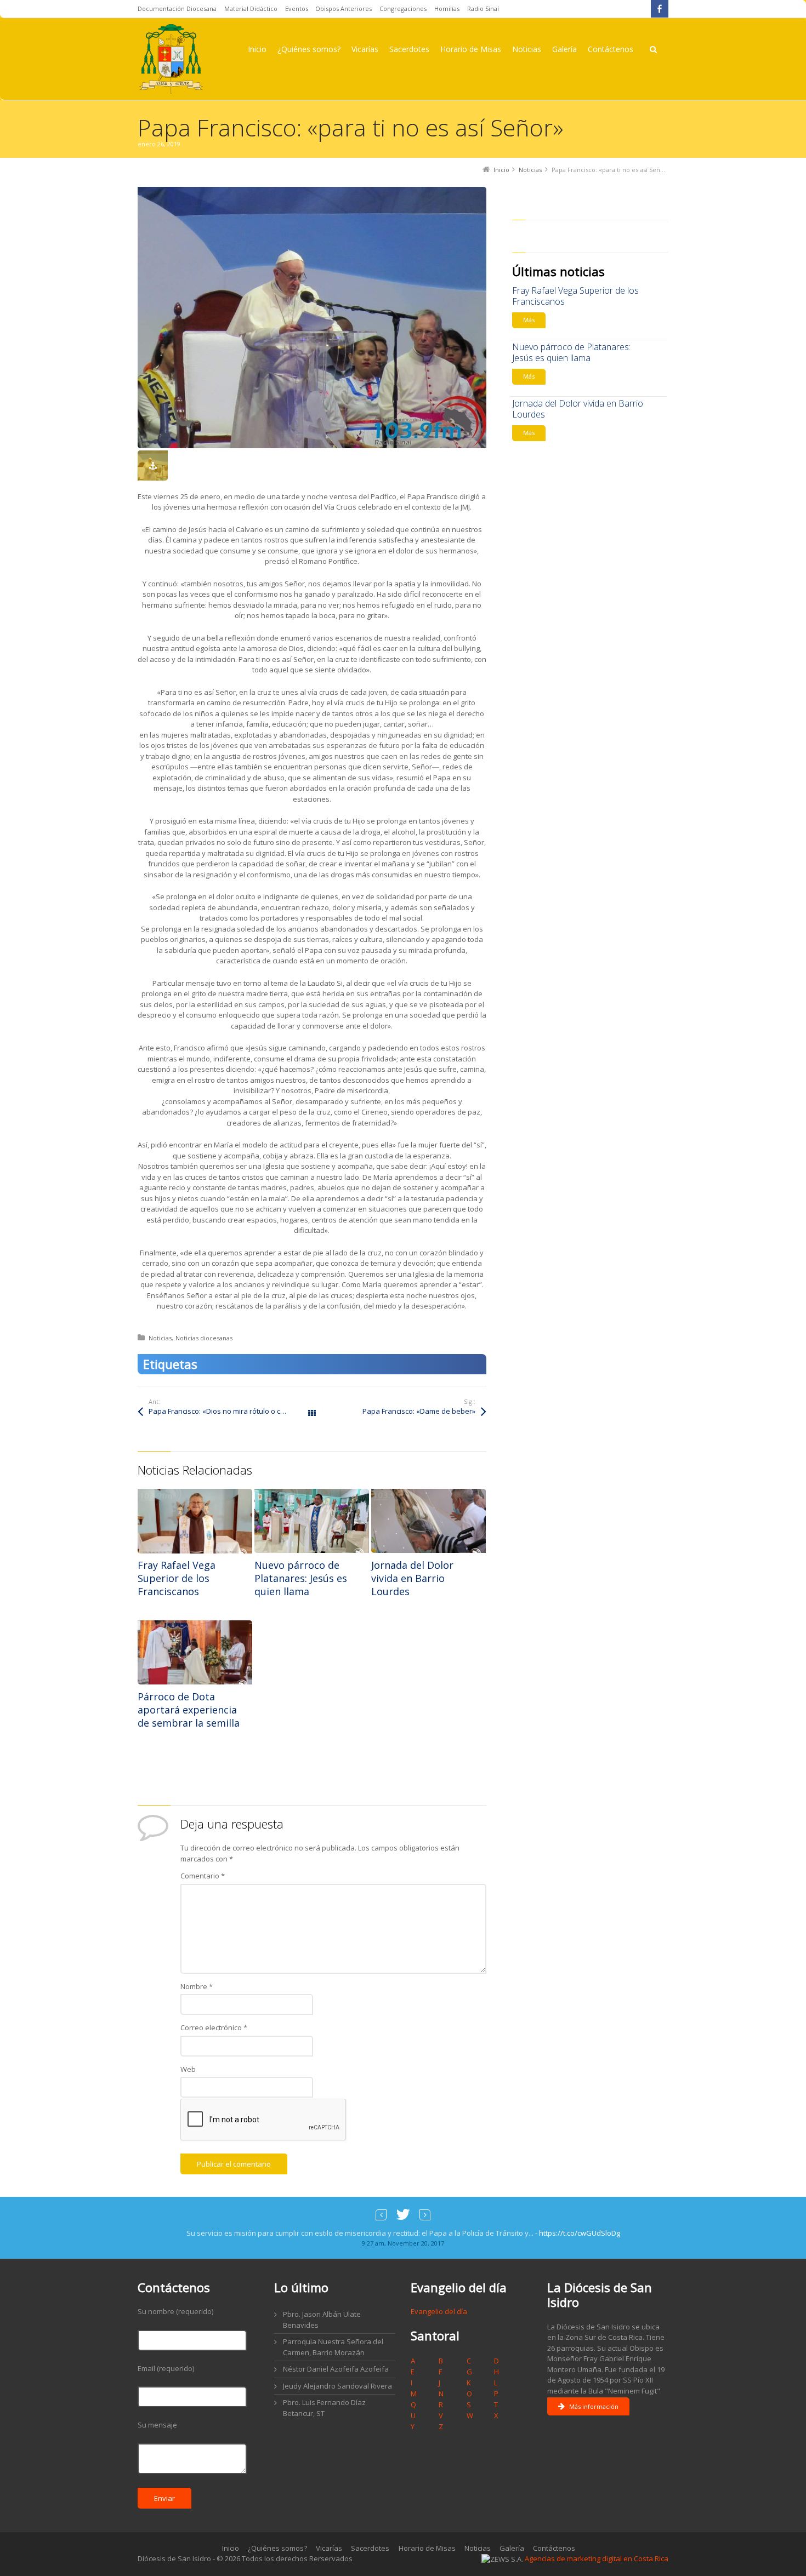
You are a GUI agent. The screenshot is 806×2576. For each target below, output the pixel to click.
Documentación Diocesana (177, 8)
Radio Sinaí (483, 8)
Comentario (203, 1876)
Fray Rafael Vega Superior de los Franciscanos (177, 1578)
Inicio (231, 2548)
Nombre (197, 1986)
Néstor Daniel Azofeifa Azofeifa (336, 2369)
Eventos (297, 8)
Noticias (160, 1338)
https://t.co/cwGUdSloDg (580, 2233)
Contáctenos (554, 2548)
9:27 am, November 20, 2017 (403, 2243)
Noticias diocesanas (204, 1338)
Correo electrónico (214, 2027)
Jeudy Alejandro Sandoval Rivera (337, 2386)
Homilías (447, 8)
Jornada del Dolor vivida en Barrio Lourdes (412, 1578)
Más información (594, 2406)
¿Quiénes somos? (277, 2548)
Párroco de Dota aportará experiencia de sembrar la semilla (189, 1710)
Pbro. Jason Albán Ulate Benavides (322, 2320)
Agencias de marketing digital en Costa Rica (597, 2558)
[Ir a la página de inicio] (171, 59)
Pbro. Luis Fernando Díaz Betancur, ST (324, 2408)
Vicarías (329, 2548)
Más (529, 320)
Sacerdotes (370, 2548)
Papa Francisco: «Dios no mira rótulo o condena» (229, 1411)
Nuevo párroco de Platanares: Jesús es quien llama (301, 1578)
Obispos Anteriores (344, 8)
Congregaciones (403, 8)
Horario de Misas (427, 2548)
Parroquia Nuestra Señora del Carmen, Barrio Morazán (333, 2347)
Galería (512, 2548)
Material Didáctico (251, 8)
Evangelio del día (439, 2311)
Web (188, 2069)
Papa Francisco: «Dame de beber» (419, 1411)
